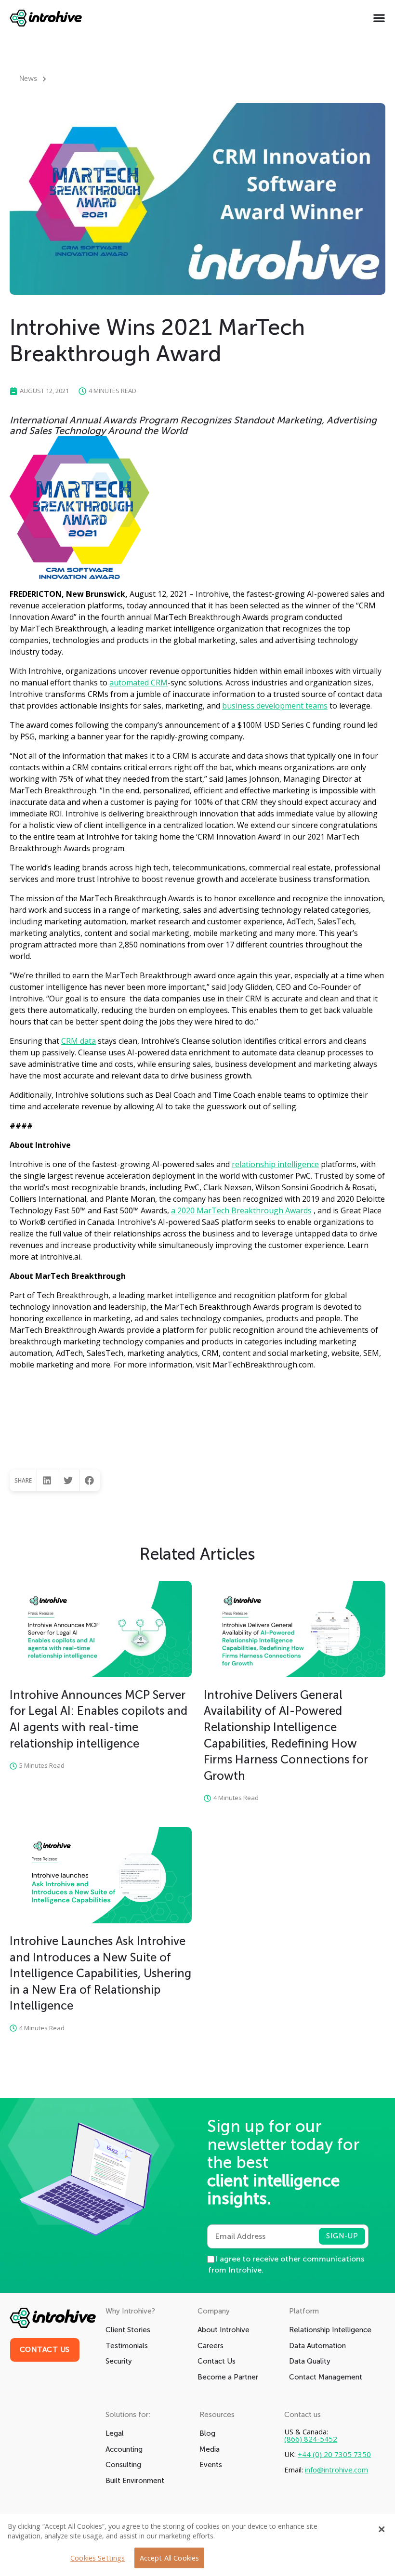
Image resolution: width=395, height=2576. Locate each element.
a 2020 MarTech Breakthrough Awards (241, 1210)
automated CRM (138, 683)
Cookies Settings (98, 2558)
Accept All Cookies (170, 2558)
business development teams (275, 706)
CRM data (79, 1041)
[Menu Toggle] (379, 18)
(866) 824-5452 (311, 2439)
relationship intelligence (275, 1164)
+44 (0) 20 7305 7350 (334, 2454)
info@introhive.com (336, 2470)
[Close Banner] (382, 2529)
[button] (47, 1480)
